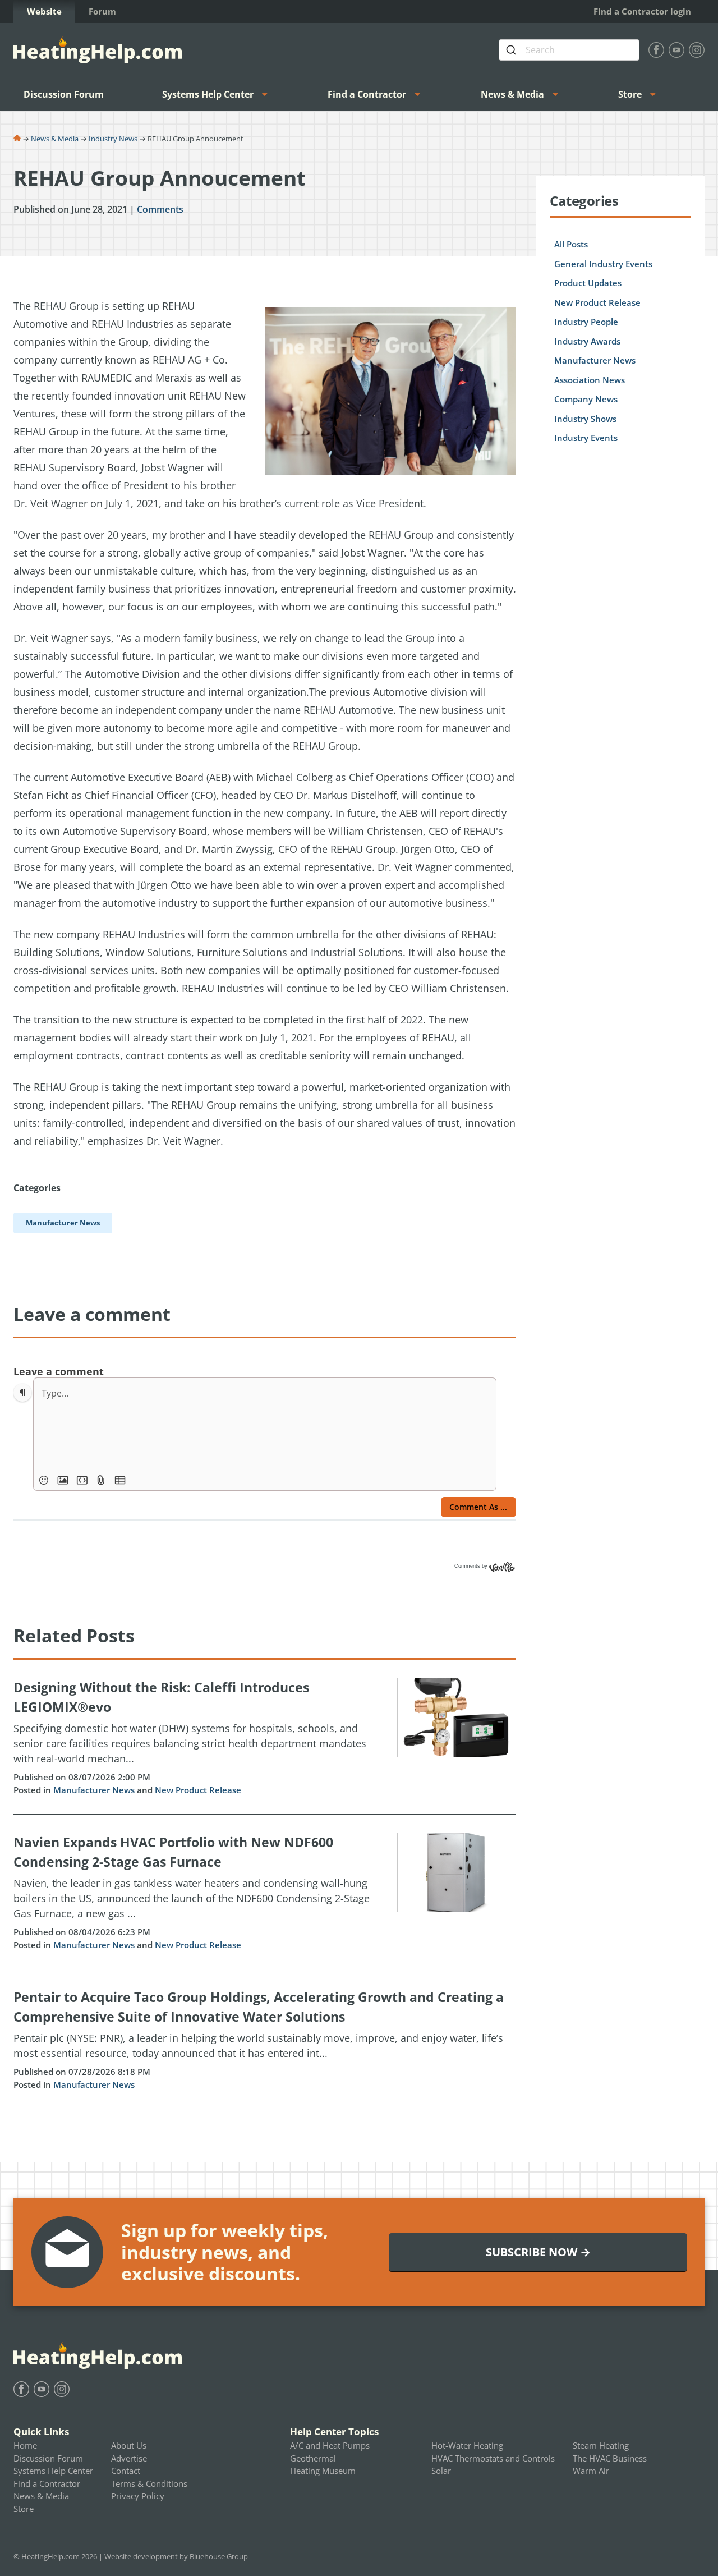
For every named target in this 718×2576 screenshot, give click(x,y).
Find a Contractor (367, 94)
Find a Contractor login (642, 11)
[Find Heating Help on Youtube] (676, 50)
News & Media (512, 94)
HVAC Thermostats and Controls (493, 2458)
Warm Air (591, 2471)
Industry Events (586, 438)
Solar (441, 2471)
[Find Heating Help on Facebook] (656, 50)
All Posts (571, 244)
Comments (160, 209)
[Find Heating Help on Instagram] (697, 50)
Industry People (586, 322)
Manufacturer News (94, 1790)
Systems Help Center (208, 94)
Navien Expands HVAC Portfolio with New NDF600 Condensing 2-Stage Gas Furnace (173, 1852)
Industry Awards (587, 341)
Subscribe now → (538, 2252)
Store (630, 94)
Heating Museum (323, 2471)
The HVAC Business (610, 2458)
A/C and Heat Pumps (330, 2445)
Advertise (129, 2458)
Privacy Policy (138, 2496)
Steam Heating (601, 2445)
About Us (129, 2445)
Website (44, 11)
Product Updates (588, 283)
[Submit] (512, 50)
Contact (126, 2471)
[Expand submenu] (268, 94)
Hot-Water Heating (467, 2445)
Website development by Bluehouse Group (176, 2556)
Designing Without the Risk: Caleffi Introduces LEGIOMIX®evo (161, 1697)
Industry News (113, 139)
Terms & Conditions (149, 2483)
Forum (102, 11)
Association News (590, 380)
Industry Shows (585, 419)
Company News (586, 399)
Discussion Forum (64, 94)
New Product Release (198, 1790)
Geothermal (313, 2458)
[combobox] (569, 50)
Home (25, 2445)
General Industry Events (603, 264)
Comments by (472, 1566)
